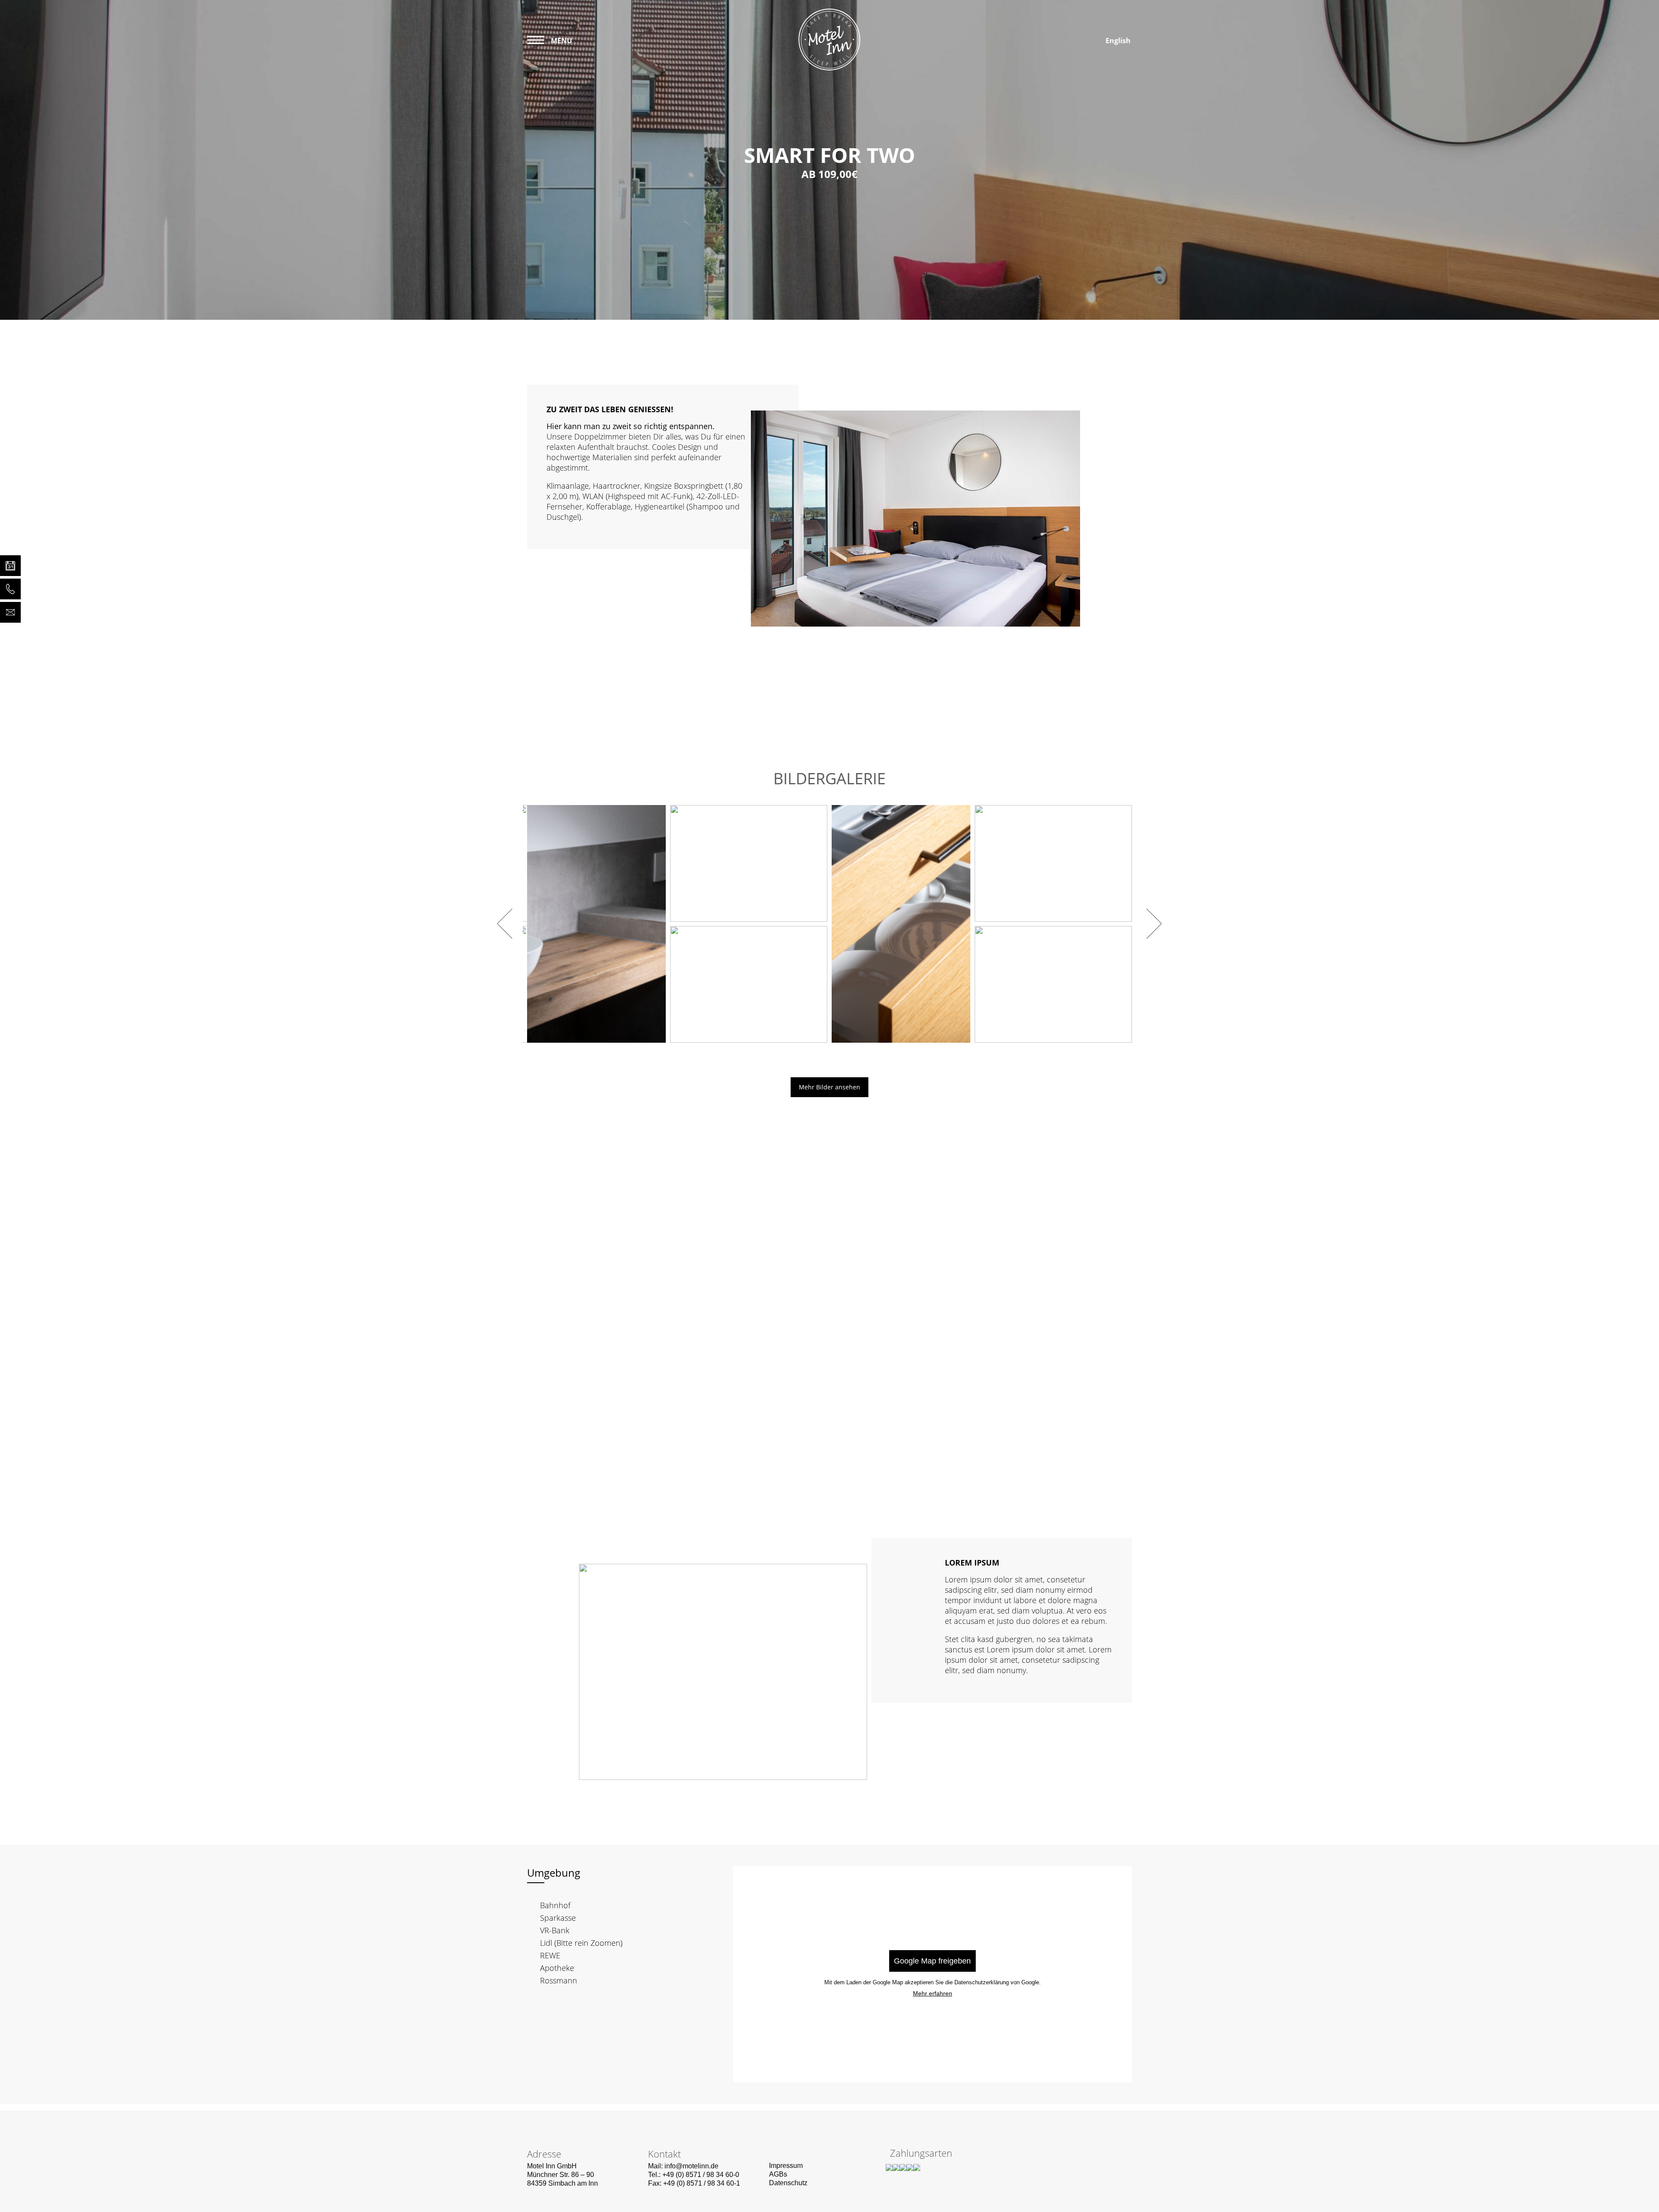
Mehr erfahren (933, 1993)
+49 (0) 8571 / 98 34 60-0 (701, 2175)
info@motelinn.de (691, 2166)
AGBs (778, 2174)
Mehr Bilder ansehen (829, 1087)
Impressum (786, 2166)
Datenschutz (788, 2183)
